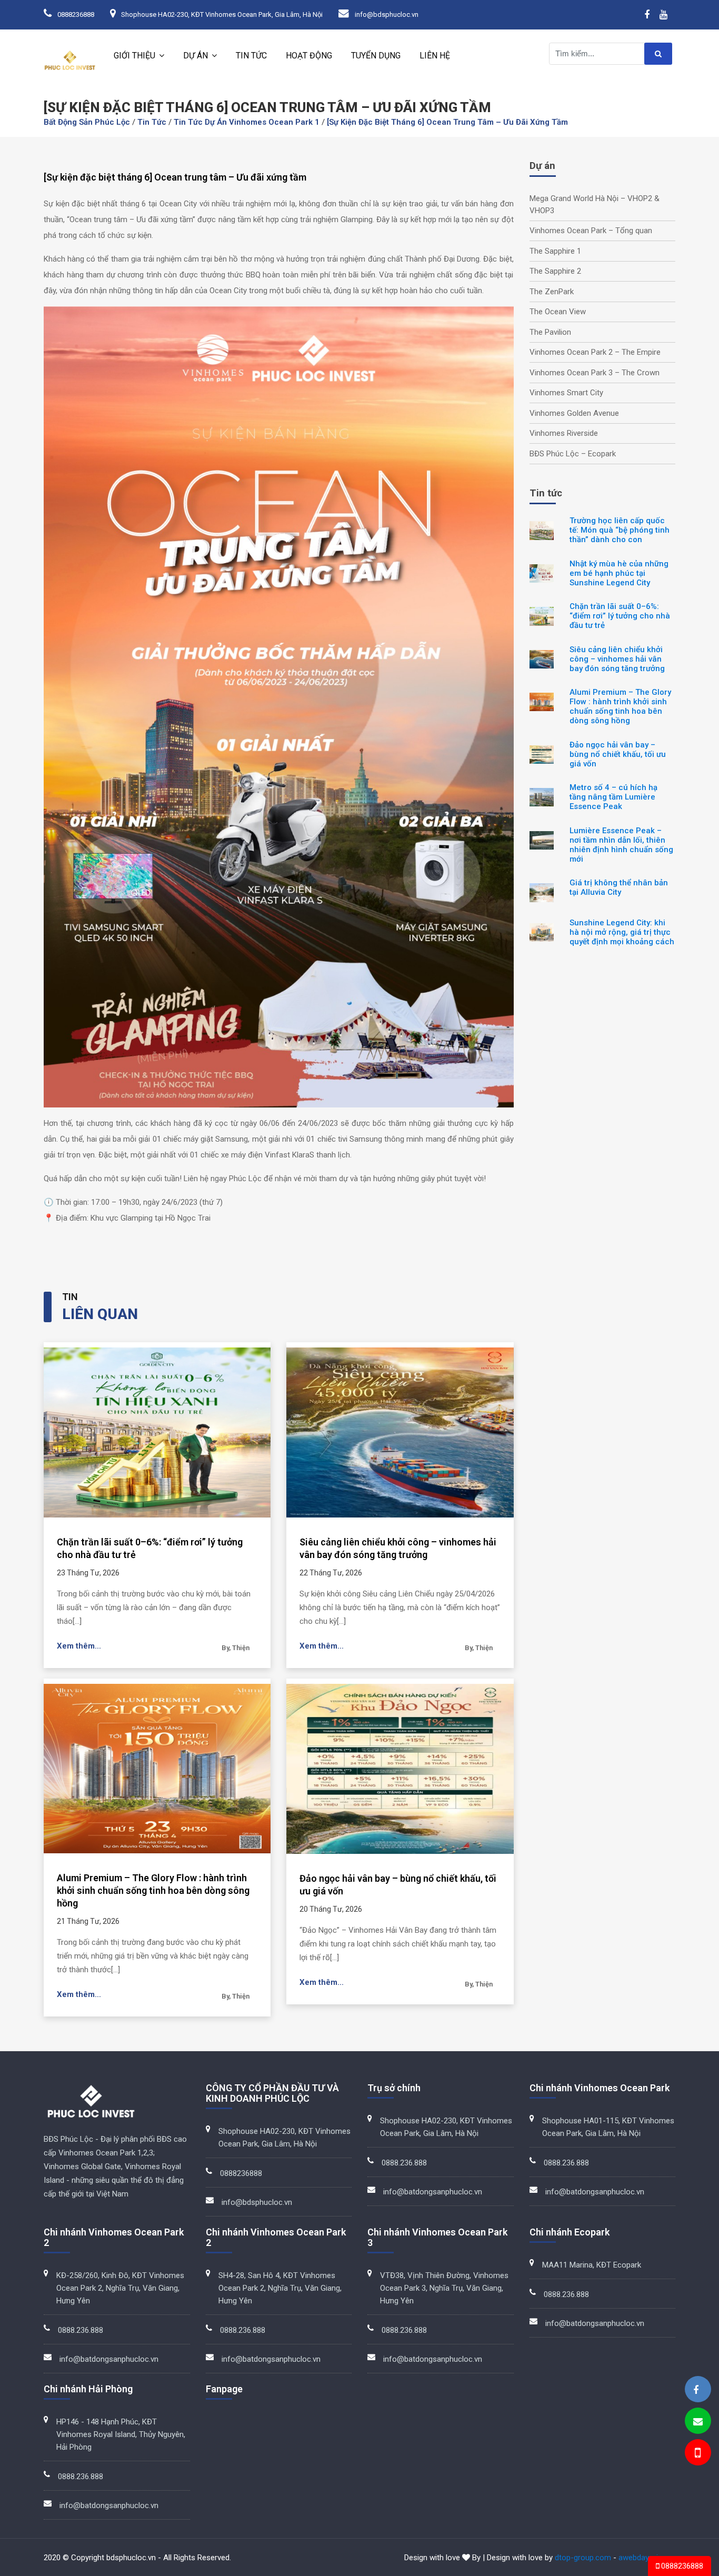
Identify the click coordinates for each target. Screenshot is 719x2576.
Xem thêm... (79, 1646)
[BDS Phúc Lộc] (696, 2390)
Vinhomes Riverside (564, 433)
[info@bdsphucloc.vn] (698, 2422)
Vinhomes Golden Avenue (574, 413)
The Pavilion (550, 332)
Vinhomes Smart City (566, 393)
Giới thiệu (134, 56)
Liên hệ (435, 56)
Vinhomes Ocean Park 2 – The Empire (595, 352)
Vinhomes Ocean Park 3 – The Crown (595, 373)
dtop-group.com (583, 2558)
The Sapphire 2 (555, 271)
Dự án (196, 56)
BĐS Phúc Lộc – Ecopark (573, 454)
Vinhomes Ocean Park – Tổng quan (591, 231)
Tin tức (251, 56)
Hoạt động (309, 56)
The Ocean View (558, 312)
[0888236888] (697, 2454)
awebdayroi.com (647, 2558)
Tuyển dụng (376, 56)
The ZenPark (552, 292)
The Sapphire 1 (555, 251)
